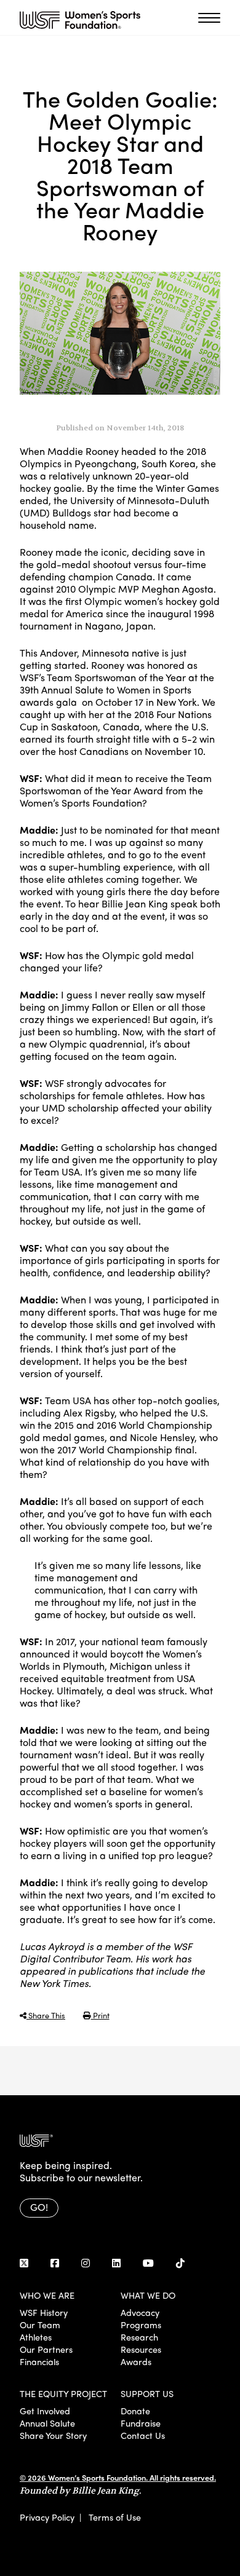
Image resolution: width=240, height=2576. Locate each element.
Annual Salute (47, 2423)
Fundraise (141, 2423)
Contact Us (143, 2435)
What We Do (148, 2295)
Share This (46, 2015)
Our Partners (46, 2349)
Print (100, 2015)
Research (139, 2337)
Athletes (36, 2337)
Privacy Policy (47, 2517)
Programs (141, 2325)
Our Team (40, 2325)
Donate (135, 2411)
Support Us (147, 2393)
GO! (39, 2207)
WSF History (44, 2312)
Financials (39, 2361)
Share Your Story (53, 2435)
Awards (136, 2361)
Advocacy (140, 2312)
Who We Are (47, 2295)
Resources (141, 2349)
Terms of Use (115, 2517)
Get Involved (45, 2411)
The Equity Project (63, 2393)
